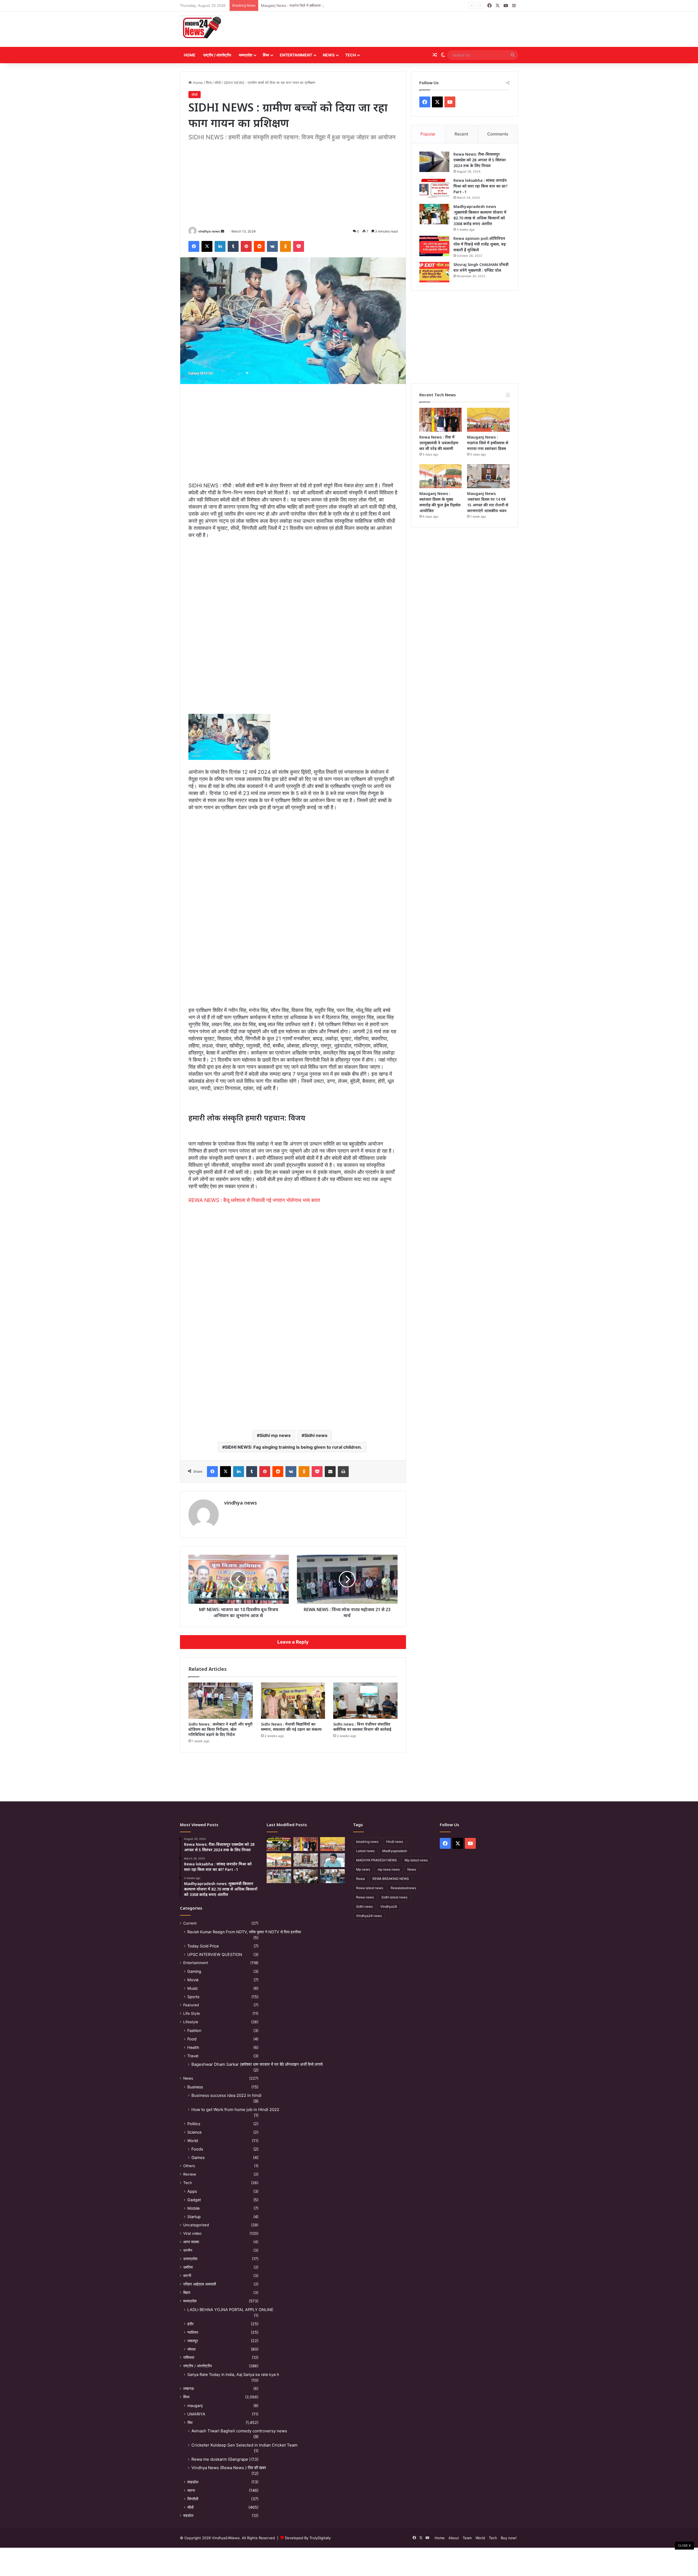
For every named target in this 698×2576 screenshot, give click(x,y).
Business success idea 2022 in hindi (226, 2095)
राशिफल (189, 2357)
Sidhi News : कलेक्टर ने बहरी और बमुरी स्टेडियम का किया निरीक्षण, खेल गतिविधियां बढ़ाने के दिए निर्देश (220, 1729)
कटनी (187, 2276)
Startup (194, 2217)
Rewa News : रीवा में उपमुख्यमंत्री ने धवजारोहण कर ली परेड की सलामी (439, 443)
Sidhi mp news (275, 1435)
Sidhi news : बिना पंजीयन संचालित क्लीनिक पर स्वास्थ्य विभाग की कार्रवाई (362, 1727)
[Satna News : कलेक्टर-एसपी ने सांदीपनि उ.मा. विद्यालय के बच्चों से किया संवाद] (332, 1876)
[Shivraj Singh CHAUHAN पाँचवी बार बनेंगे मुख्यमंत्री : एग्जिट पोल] (434, 272)
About (454, 2538)
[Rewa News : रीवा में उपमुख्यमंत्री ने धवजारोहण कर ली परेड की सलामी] (441, 420)
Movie (193, 1980)
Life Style (192, 2013)
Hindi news (395, 1842)
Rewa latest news (370, 1888)
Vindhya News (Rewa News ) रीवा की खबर (229, 2468)
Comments (498, 134)
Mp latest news (416, 1860)
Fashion (194, 2030)
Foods (197, 2149)
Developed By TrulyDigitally (307, 2538)
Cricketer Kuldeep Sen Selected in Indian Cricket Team (244, 2445)
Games (198, 2157)
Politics (194, 2124)
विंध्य (266, 55)
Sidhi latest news (394, 1897)
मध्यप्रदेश (246, 55)
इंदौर (190, 2324)
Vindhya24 (389, 1906)
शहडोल (188, 2515)
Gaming (194, 1971)
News (329, 55)
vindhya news (209, 231)
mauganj (195, 2406)
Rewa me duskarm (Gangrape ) (221, 2459)
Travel (193, 2056)
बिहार (187, 2293)
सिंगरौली (193, 2499)
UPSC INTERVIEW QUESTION (215, 1954)
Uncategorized (196, 2225)
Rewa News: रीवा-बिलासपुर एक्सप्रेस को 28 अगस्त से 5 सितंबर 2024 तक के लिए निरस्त (480, 160)
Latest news (365, 1851)
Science (194, 2132)
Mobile (193, 2208)
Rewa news (365, 1897)
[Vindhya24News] (201, 28)
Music (193, 1988)
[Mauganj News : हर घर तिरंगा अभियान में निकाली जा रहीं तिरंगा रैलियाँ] (332, 1860)
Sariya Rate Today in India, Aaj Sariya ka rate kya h (233, 2374)
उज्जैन (188, 2250)
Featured (191, 2005)
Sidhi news (316, 1435)
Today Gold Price (203, 1946)
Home (190, 55)
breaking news (367, 1842)
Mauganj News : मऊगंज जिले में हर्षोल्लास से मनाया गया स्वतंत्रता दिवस (488, 443)
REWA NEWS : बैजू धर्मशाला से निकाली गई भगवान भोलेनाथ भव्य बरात (254, 1200)
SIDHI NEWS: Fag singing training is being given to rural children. (294, 1447)
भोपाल (191, 2349)
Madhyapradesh (395, 1851)
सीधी (218, 83)
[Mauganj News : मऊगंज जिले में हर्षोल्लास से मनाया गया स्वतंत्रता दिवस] (488, 420)
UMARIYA (196, 2414)
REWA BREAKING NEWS (391, 1879)
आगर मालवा (191, 2242)
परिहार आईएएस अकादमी (200, 2284)
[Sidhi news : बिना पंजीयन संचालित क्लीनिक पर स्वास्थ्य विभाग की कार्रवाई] (365, 1701)
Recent (461, 134)
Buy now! (509, 2538)
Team (467, 2538)
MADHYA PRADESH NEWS (377, 1860)
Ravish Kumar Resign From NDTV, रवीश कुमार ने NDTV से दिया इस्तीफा (244, 1932)
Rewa (360, 1879)
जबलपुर (193, 2341)
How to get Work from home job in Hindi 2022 (235, 2110)
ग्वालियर (193, 2332)
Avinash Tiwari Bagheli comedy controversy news (239, 2431)
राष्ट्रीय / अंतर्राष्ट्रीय (217, 55)
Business (195, 2087)
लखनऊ (189, 2388)
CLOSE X (684, 2545)
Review (190, 2174)
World (193, 2141)
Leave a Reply (293, 1642)
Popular (428, 134)
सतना (191, 2490)
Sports (193, 1997)
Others (189, 2166)
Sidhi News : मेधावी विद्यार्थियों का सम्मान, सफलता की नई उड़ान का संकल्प (291, 1727)
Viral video (192, 2233)
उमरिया (188, 2267)
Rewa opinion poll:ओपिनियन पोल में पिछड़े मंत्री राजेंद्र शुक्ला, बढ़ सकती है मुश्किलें (480, 244)
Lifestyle (191, 2022)
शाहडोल (193, 2482)
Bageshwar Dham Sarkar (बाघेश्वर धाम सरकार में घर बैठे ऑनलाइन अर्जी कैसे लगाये (257, 2064)
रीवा (190, 2422)
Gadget (194, 2200)
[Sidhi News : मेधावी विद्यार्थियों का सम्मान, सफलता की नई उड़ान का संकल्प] (293, 1701)
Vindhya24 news (369, 1916)
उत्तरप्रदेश (190, 2259)
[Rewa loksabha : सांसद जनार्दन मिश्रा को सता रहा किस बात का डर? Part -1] (434, 188)
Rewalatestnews (403, 1888)
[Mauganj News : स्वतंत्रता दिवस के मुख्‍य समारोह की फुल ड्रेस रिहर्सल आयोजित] (441, 476)
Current (190, 1923)
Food (192, 2039)
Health (193, 2047)
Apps (192, 2191)
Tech (350, 55)
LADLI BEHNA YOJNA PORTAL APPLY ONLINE (230, 2310)
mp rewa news (389, 1869)
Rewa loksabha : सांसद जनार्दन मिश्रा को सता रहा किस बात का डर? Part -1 (480, 186)
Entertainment (296, 55)
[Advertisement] (407, 29)
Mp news (363, 1869)
